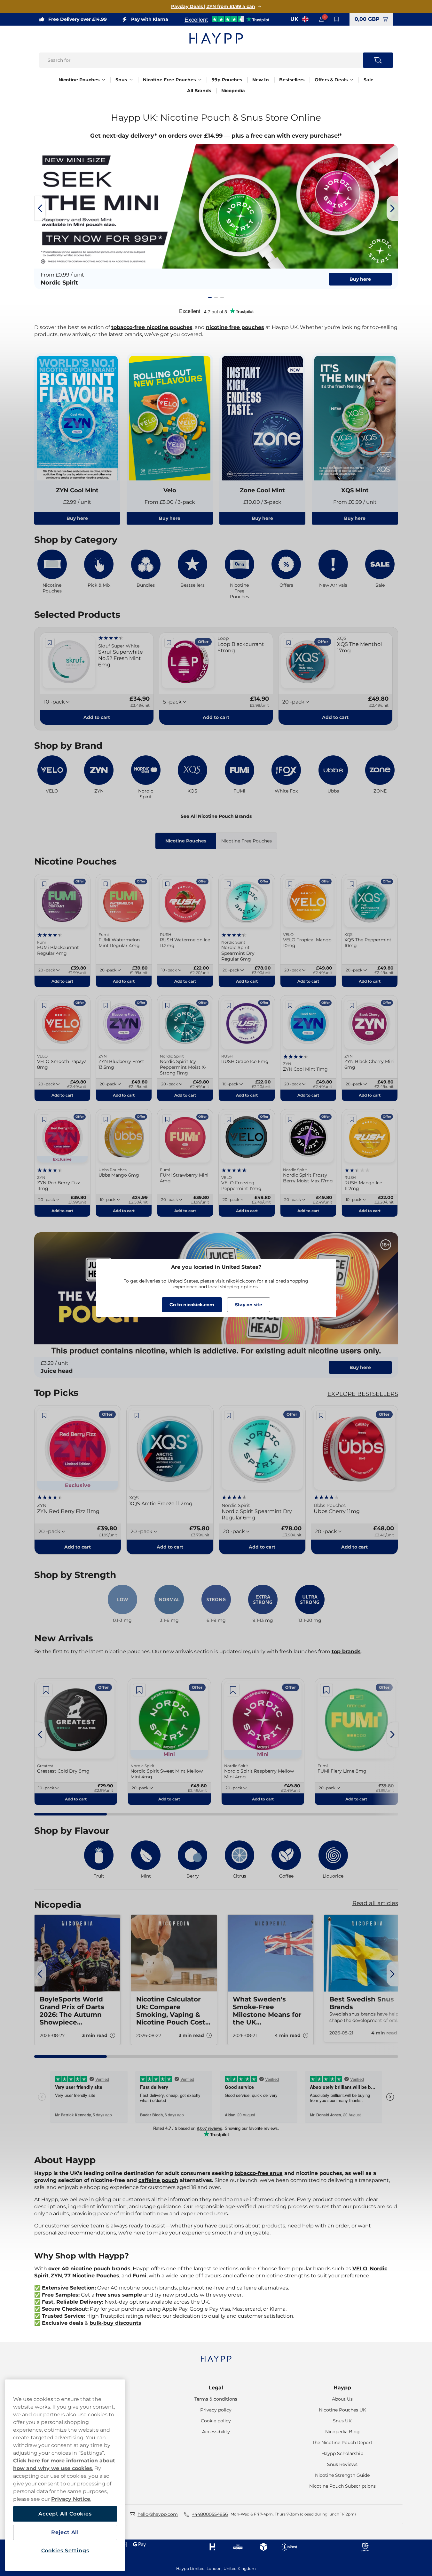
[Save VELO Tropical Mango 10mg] (290, 884)
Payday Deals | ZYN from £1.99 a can (213, 6)
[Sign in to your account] (321, 19)
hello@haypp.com (158, 2514)
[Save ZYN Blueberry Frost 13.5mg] (106, 1005)
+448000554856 (210, 2514)
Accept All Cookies (65, 2514)
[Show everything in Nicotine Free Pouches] (200, 80)
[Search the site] (378, 60)
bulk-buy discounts (115, 2323)
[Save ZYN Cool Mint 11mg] (290, 1005)
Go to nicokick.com (192, 1305)
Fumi (140, 2276)
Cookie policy (216, 2421)
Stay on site (249, 1305)
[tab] (210, 297)
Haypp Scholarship (342, 2453)
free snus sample (119, 2295)
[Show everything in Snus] (131, 80)
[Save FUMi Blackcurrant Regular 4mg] (44, 884)
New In (261, 80)
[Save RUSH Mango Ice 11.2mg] (352, 1119)
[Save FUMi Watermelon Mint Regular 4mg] (106, 884)
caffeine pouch (158, 2180)
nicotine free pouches (235, 327)
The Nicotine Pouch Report (342, 2443)
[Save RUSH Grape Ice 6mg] (229, 1005)
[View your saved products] (337, 19)
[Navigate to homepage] (216, 2356)
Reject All (65, 2532)
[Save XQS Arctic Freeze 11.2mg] (137, 1415)
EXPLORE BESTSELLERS (363, 1394)
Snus (121, 80)
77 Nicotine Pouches (92, 2276)
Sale (369, 80)
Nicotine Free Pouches (169, 80)
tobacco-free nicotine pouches (152, 327)
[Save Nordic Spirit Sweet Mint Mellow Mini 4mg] (139, 1690)
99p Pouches (227, 80)
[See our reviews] (227, 19)
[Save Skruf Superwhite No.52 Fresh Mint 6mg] (50, 643)
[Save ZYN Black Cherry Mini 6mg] (352, 1005)
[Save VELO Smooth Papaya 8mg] (44, 1005)
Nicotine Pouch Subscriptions (342, 2486)
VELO (360, 2269)
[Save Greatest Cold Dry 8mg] (46, 1690)
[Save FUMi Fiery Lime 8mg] (326, 1690)
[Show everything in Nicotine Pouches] (104, 80)
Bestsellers (292, 80)
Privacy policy (216, 2410)
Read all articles (375, 1903)
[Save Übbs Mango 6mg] (106, 1119)
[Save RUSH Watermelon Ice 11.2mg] (167, 884)
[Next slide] (392, 208)
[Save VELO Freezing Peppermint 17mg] (229, 1119)
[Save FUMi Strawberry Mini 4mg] (167, 1119)
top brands (346, 1651)
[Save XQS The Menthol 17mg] (288, 643)
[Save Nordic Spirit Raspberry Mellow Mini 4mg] (233, 1690)
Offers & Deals (331, 80)
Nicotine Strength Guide (342, 2475)
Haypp (342, 2388)
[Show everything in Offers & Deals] (352, 80)
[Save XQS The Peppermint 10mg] (352, 884)
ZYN (56, 2276)
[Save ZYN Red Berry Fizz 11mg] (44, 1119)
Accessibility (216, 2432)
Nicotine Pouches (79, 80)
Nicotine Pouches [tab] (186, 841)
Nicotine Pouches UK (342, 2410)
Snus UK (342, 2421)
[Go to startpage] (216, 38)
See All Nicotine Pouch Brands (216, 816)
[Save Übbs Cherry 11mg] (321, 1415)
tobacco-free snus (259, 2173)
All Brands (199, 91)
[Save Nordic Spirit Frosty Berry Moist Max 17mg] (290, 1119)
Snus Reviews (342, 2464)
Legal (216, 2388)
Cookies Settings (65, 2551)
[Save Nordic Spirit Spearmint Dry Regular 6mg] (229, 884)
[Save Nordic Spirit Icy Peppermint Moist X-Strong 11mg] (167, 1005)
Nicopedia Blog (342, 2432)
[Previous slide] (40, 208)
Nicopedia (233, 91)
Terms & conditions (216, 2399)
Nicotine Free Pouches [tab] (247, 841)
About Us (342, 2399)
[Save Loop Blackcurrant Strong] (169, 643)
